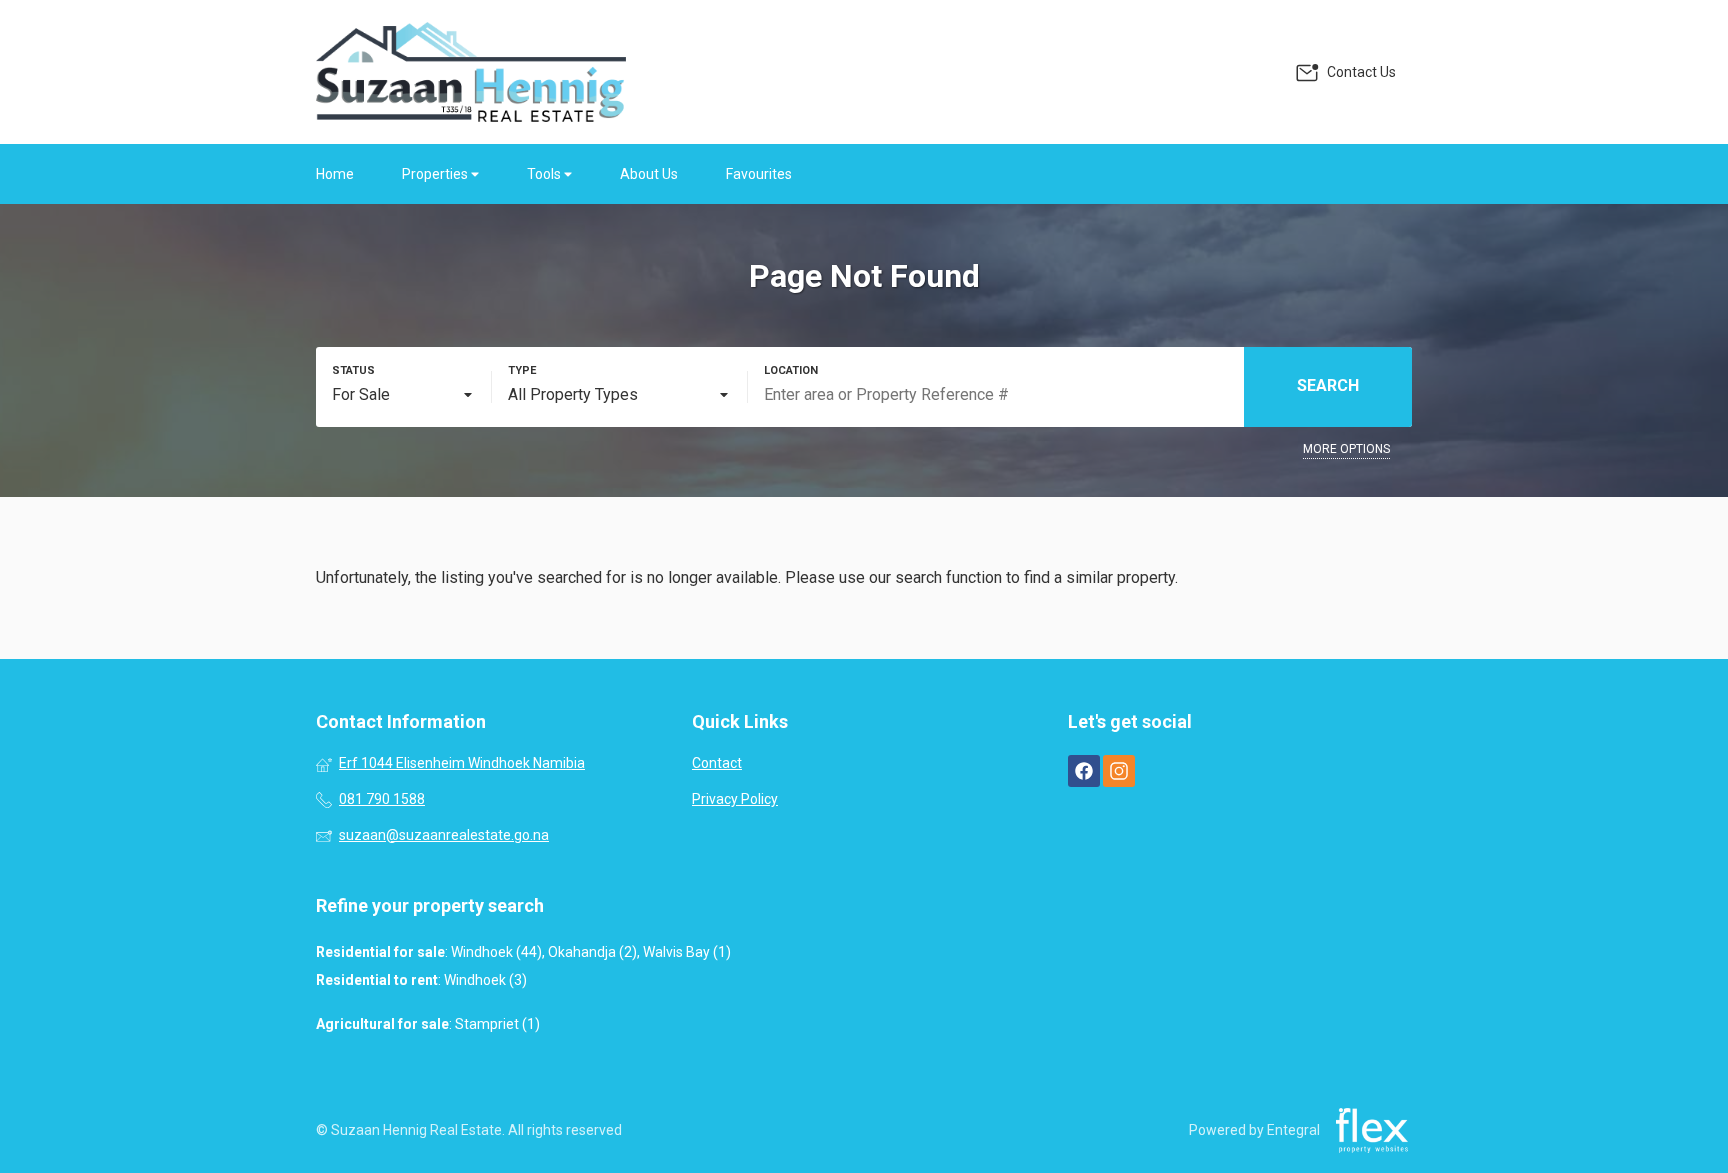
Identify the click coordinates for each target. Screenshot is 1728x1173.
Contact (717, 763)
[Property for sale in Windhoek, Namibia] (471, 72)
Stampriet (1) (497, 1024)
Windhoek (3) (485, 980)
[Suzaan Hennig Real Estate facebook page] (1084, 770)
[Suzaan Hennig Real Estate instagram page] (1119, 770)
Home (335, 174)
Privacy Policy (735, 799)
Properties (436, 174)
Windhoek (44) (496, 952)
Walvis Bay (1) (687, 952)
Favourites (759, 174)
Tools (545, 174)
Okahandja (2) (592, 952)
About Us (649, 174)
